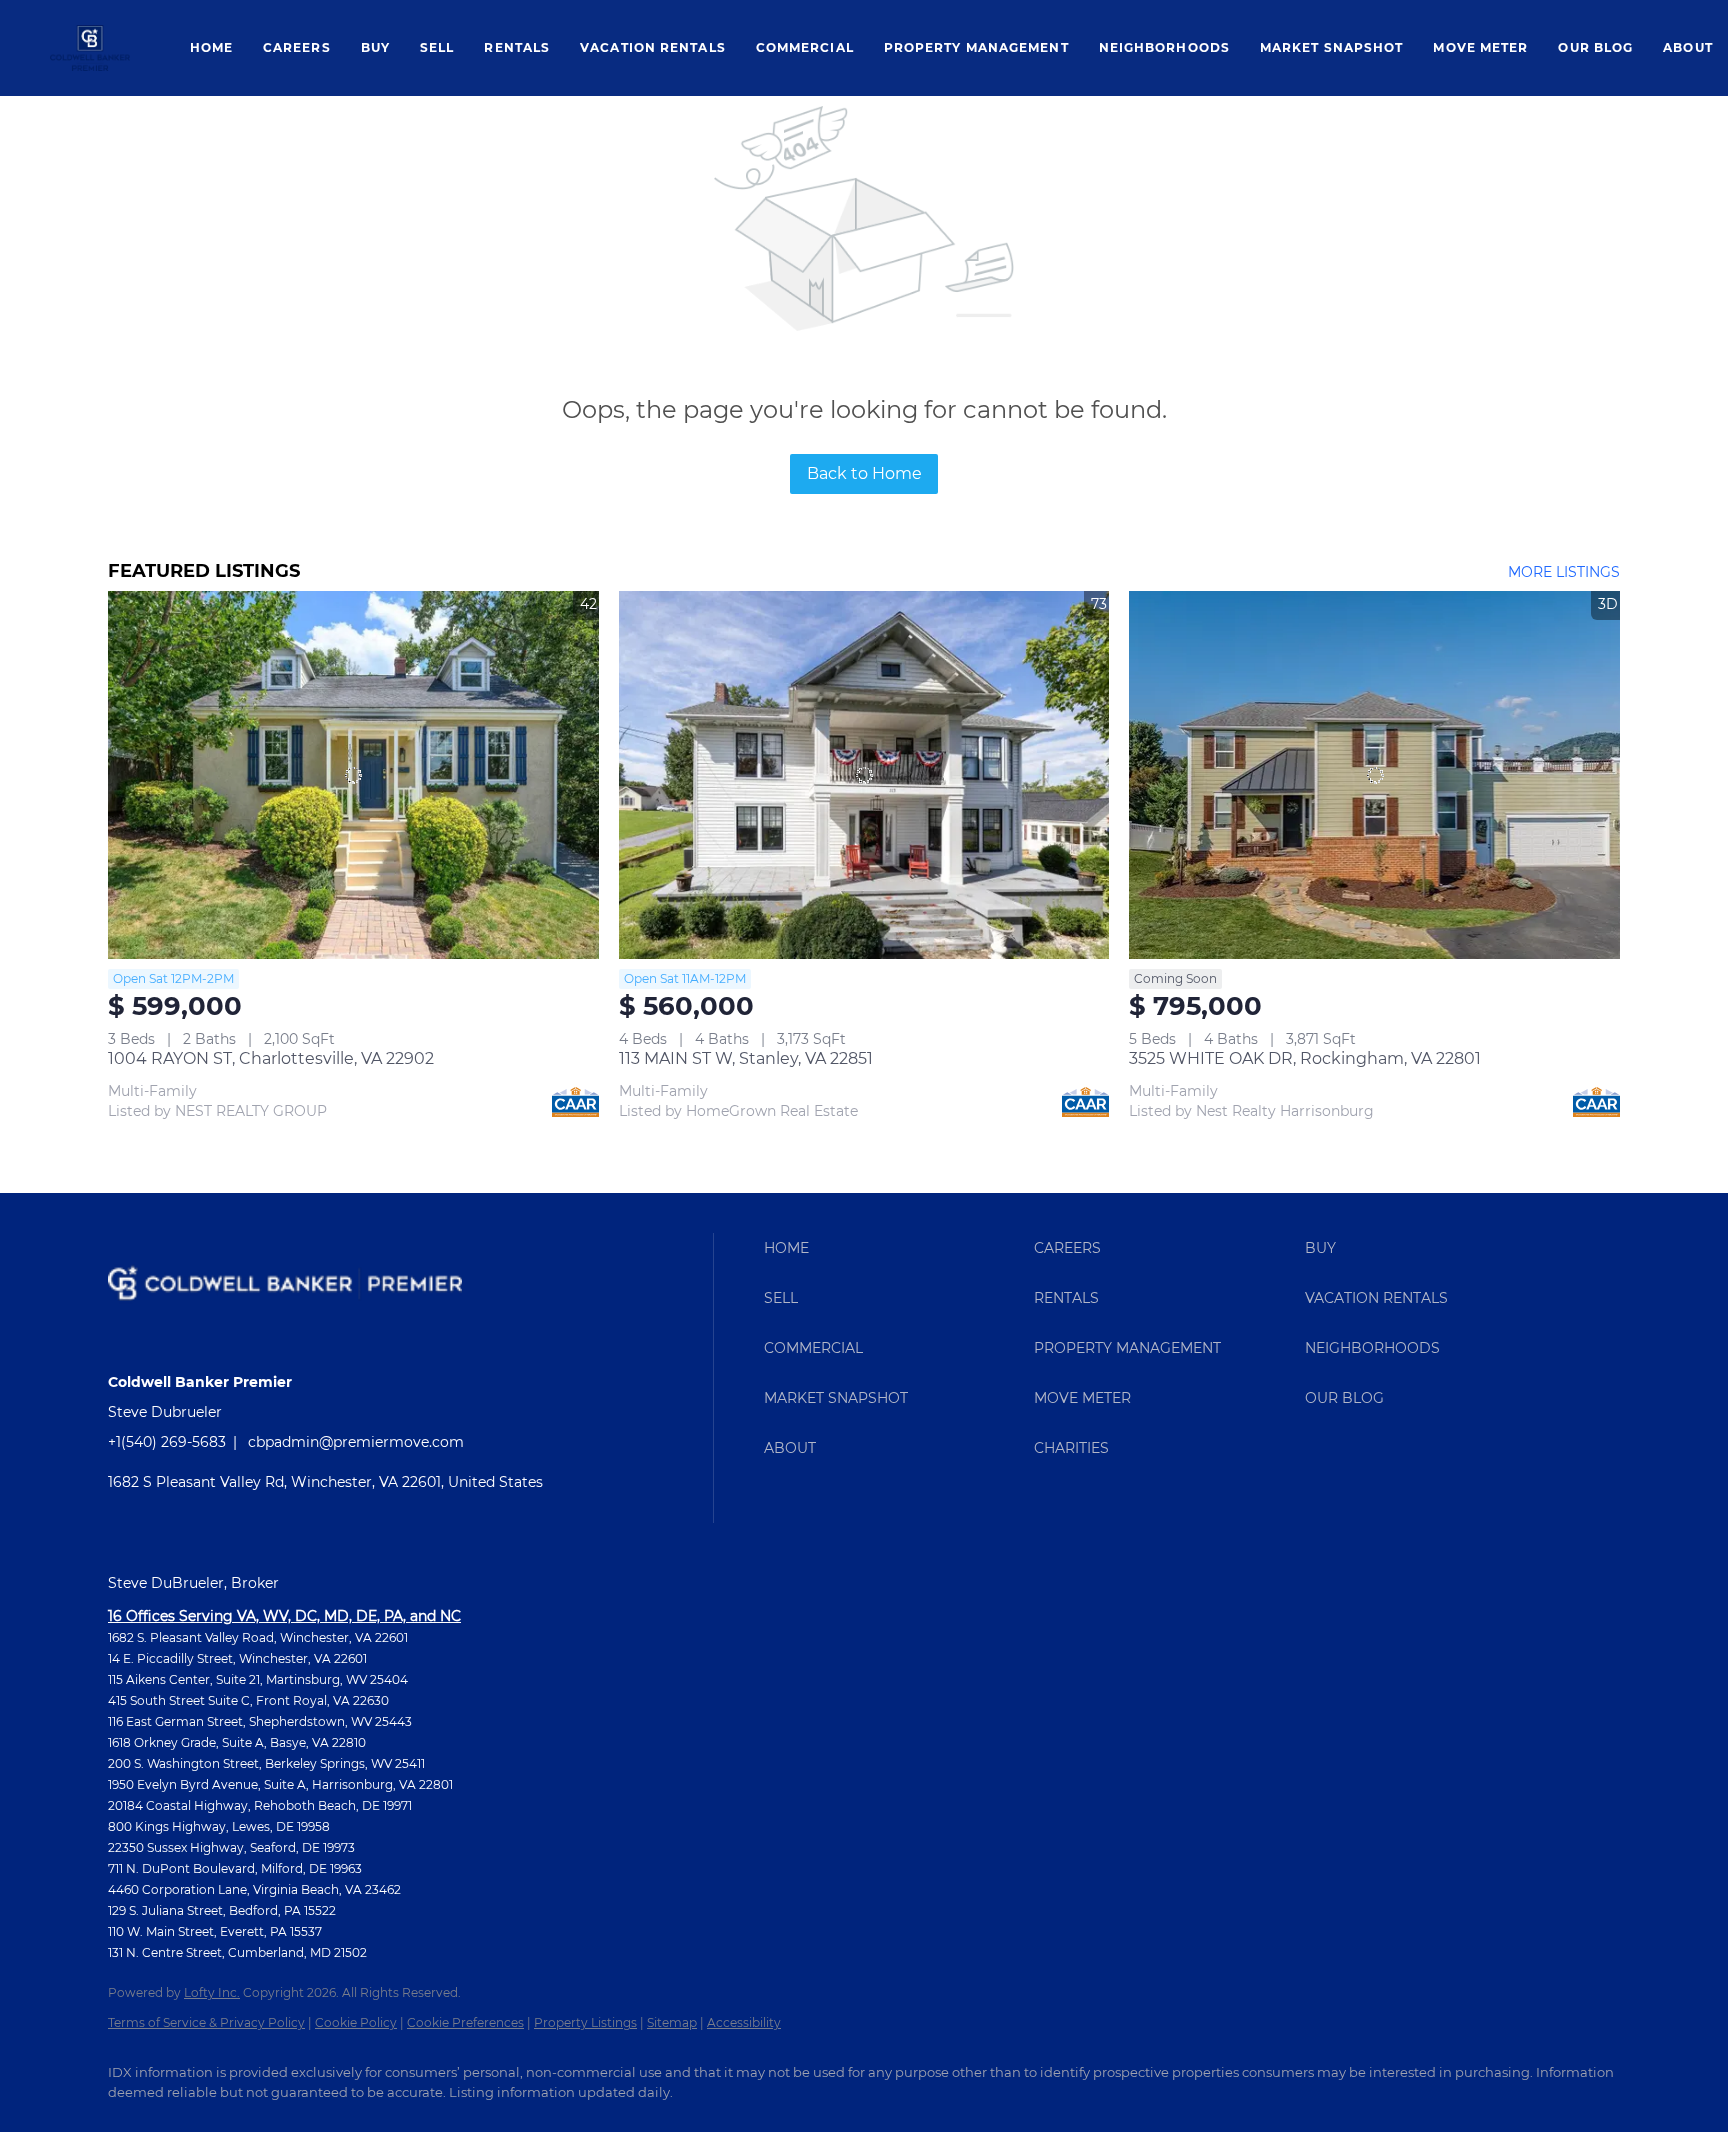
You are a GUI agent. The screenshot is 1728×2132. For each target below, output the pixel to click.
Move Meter (1480, 47)
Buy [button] (375, 47)
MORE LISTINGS (1564, 572)
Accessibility (744, 2022)
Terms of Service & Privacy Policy (206, 2022)
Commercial (805, 47)
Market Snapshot (1332, 47)
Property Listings (585, 2022)
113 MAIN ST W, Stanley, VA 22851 (746, 1058)
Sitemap (672, 2022)
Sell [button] (437, 47)
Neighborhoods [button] (1164, 47)
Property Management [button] (976, 47)
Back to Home (864, 473)
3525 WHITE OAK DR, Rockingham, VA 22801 (1305, 1058)
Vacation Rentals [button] (653, 47)
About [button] (1688, 47)
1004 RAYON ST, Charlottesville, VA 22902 (271, 1058)
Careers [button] (297, 47)
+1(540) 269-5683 (167, 1442)
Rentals (517, 47)
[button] (90, 48)
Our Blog (1595, 47)
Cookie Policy (356, 2022)
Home (211, 47)
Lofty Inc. (212, 1992)
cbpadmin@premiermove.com (356, 1442)
